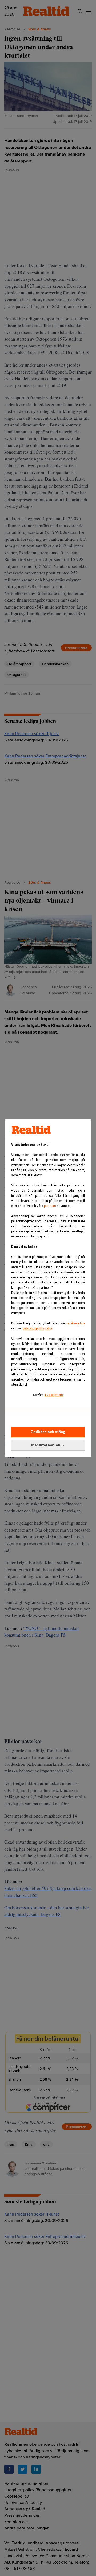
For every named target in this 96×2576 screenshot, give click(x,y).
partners (50, 1206)
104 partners (54, 1395)
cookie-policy (76, 1323)
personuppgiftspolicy (37, 1328)
